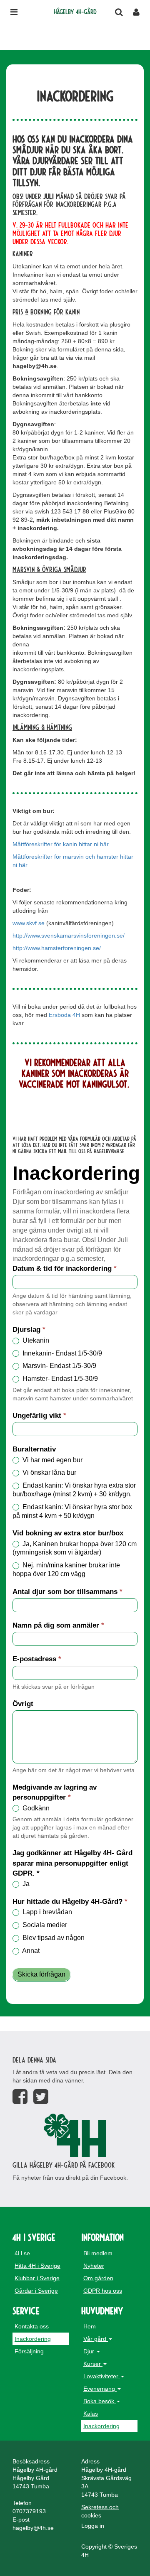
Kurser (93, 2364)
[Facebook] (20, 2097)
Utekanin (35, 1340)
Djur (90, 2351)
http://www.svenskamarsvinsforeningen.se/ (69, 936)
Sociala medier (44, 1925)
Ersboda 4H (64, 1015)
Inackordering (33, 2339)
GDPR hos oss (103, 2291)
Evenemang (100, 2389)
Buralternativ (34, 1449)
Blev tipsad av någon (53, 1938)
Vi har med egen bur (52, 1460)
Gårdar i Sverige (36, 2291)
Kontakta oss (32, 2326)
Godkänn (35, 1808)
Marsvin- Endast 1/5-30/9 (59, 1366)
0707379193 (29, 2511)
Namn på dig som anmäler (58, 1625)
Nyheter (94, 2266)
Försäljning (29, 2351)
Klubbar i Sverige (37, 2278)
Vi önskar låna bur (49, 1472)
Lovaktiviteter (102, 2376)
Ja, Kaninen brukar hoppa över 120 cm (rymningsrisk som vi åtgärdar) (75, 1548)
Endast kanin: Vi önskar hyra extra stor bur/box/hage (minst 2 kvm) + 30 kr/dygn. (74, 1490)
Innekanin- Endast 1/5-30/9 (61, 1353)
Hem (90, 2326)
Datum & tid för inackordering (65, 1268)
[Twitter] (41, 2097)
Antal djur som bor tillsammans (67, 1592)
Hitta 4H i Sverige (37, 2266)
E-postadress (37, 1659)
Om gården (98, 2278)
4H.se (22, 2253)
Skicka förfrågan (41, 1974)
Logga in (93, 2526)
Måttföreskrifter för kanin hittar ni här (61, 844)
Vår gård (96, 2339)
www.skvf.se (29, 923)
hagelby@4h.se (33, 2528)
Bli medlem (98, 2253)
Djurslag (29, 1330)
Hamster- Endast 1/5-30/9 (59, 1379)
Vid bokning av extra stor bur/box (68, 1533)
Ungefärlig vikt (39, 1416)
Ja (25, 1884)
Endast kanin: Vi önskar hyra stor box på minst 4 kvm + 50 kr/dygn (72, 1511)
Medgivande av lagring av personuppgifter (55, 1792)
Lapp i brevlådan (46, 1912)
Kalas (91, 2414)
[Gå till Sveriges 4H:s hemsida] (75, 2135)
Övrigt (23, 1704)
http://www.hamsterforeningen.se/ (57, 948)
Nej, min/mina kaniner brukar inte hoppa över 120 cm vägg (66, 1569)
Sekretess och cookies (100, 2511)
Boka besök (100, 2401)
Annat (30, 1951)
